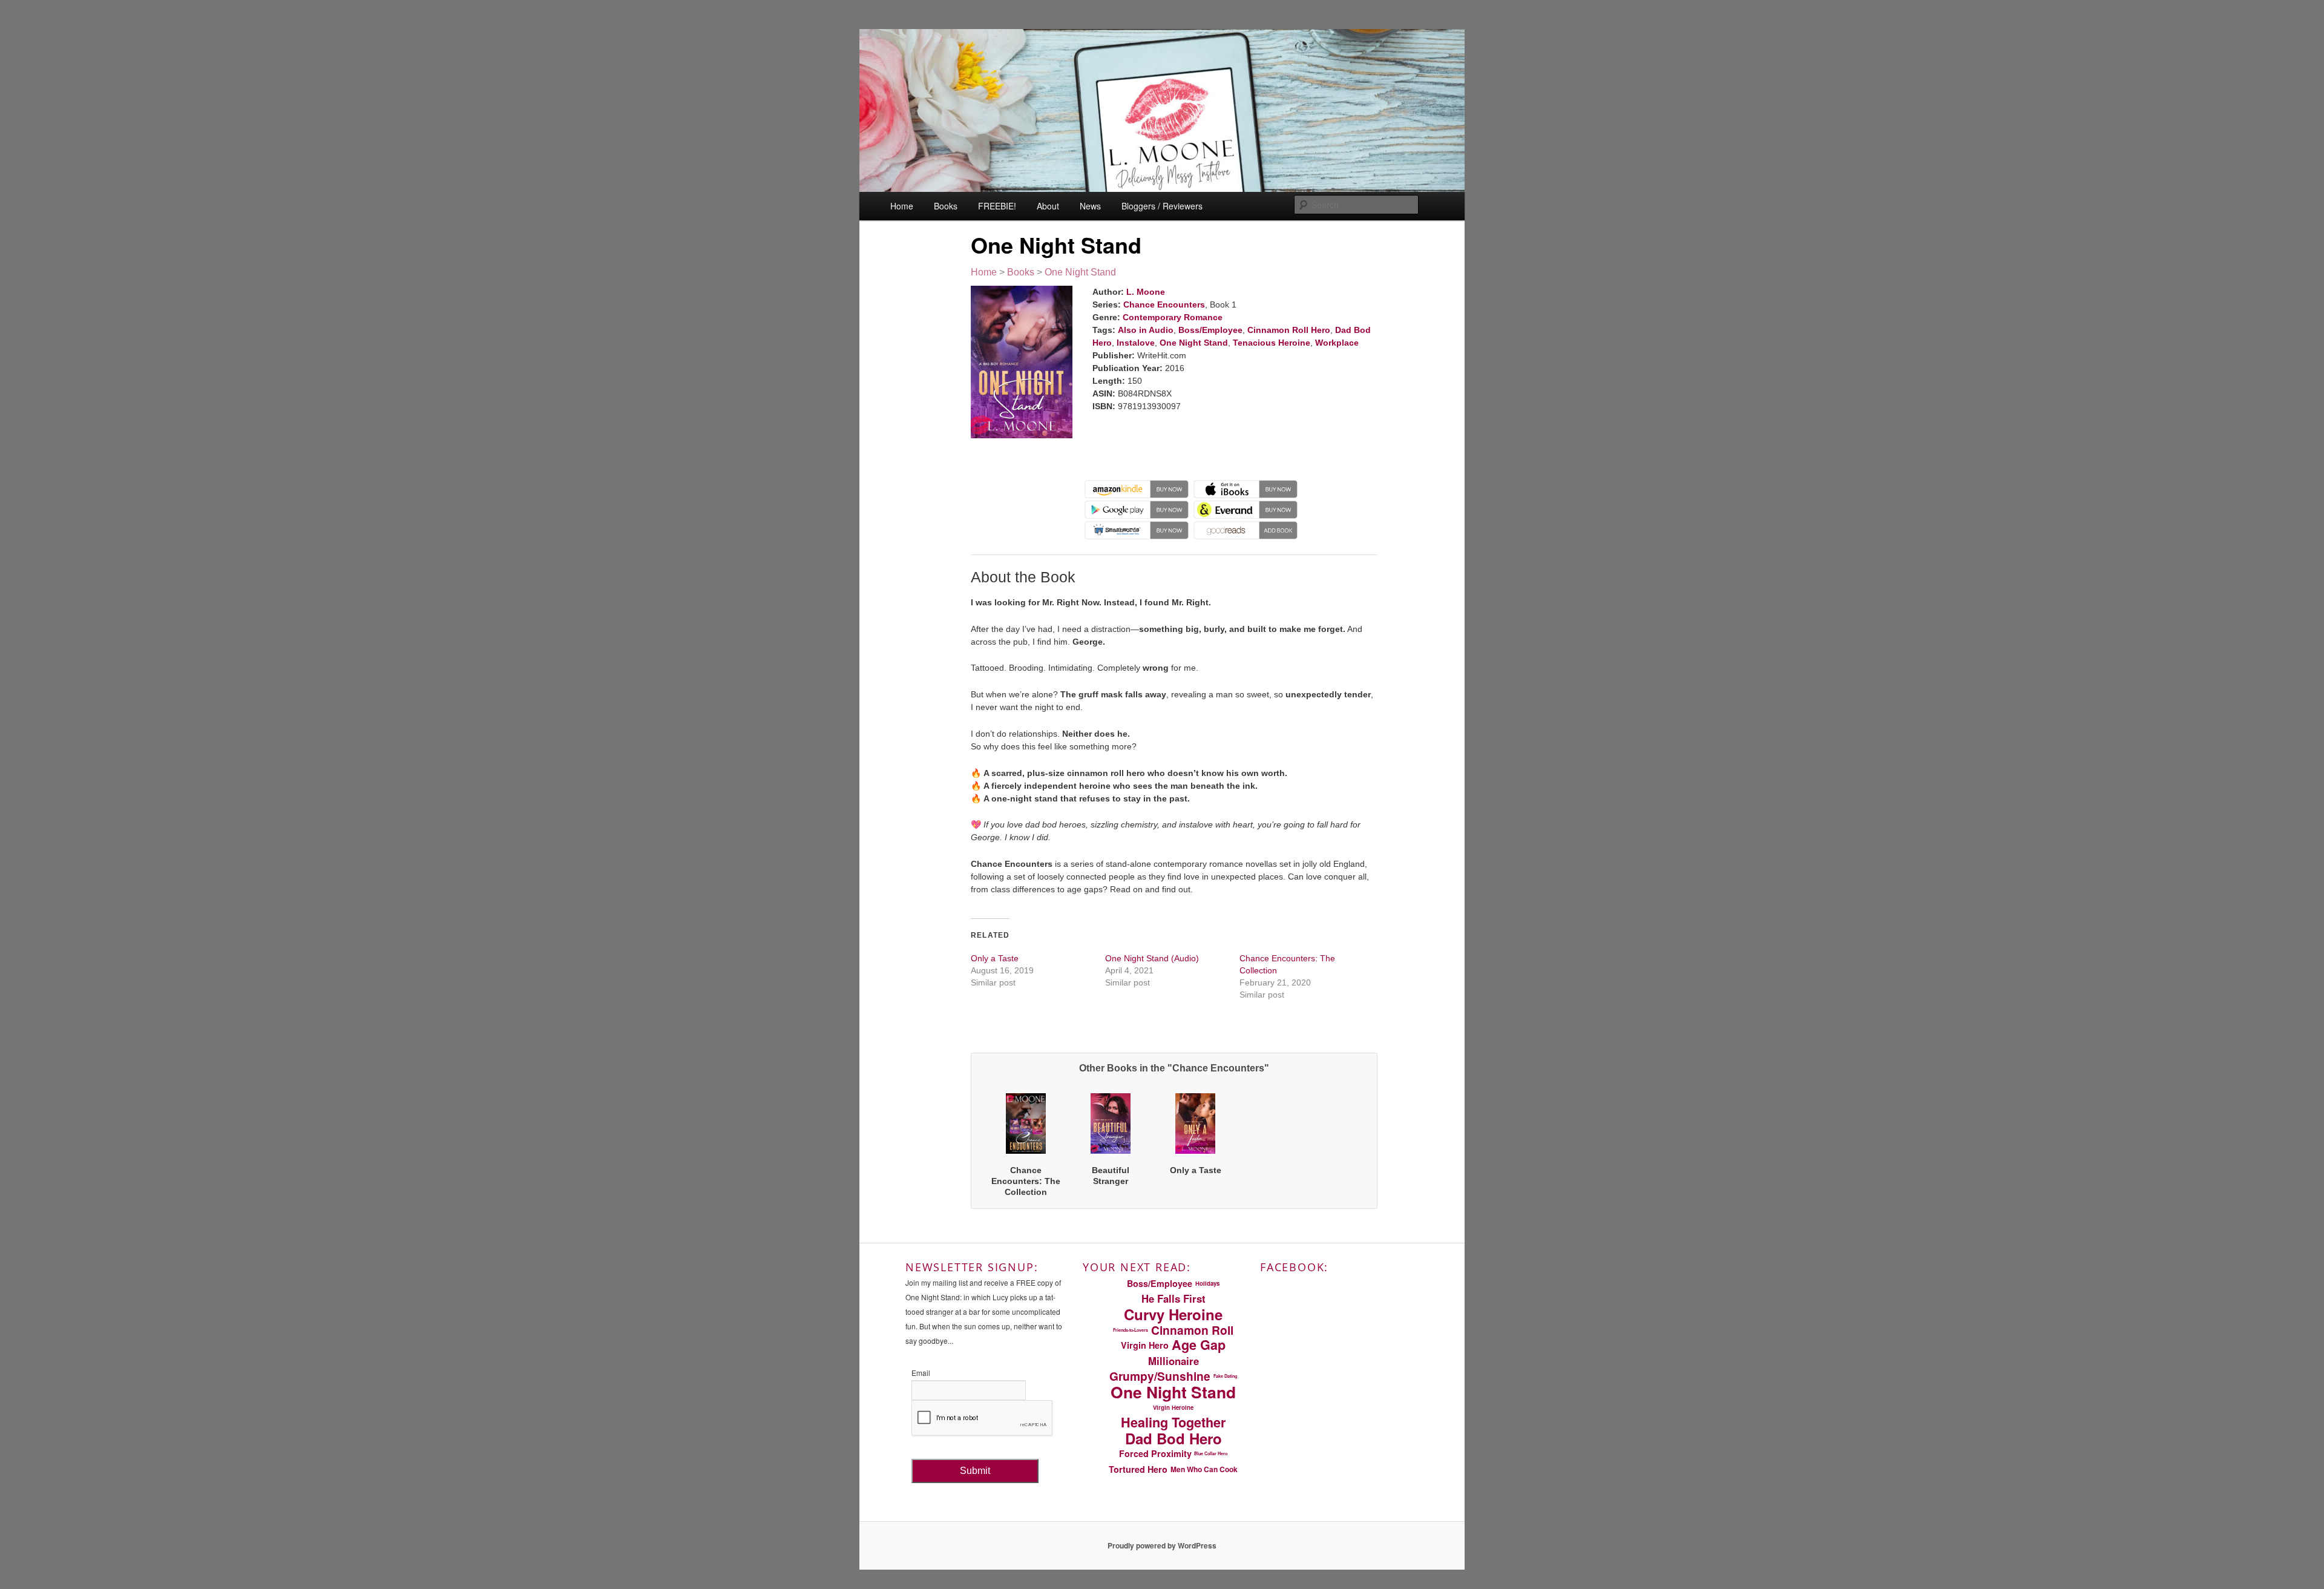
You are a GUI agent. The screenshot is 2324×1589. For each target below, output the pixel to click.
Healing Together (1173, 1423)
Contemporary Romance (1173, 317)
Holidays (1207, 1283)
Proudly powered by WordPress (1162, 1545)
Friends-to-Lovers (1131, 1330)
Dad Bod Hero (1173, 1438)
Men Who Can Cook (1204, 1469)
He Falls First (1173, 1298)
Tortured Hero (1138, 1469)
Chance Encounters (1164, 304)
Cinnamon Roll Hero (1289, 330)
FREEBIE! (997, 206)
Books (946, 206)
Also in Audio (1146, 330)
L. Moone (1146, 292)
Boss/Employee (1210, 330)
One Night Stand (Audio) (1152, 958)
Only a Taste (995, 958)
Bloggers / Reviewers (1162, 206)
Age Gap (1199, 1345)
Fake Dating (1225, 1376)
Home (902, 206)
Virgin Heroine (1173, 1407)
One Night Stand (1080, 272)
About (1048, 206)
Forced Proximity (1155, 1453)
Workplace (1337, 343)
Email (921, 1373)
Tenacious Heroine (1272, 343)
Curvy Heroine (1173, 1314)
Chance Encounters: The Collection (1026, 1181)
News (1090, 206)
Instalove (1136, 343)
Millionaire (1173, 1361)
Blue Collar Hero (1211, 1453)
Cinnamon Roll (1192, 1330)
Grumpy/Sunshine (1160, 1377)
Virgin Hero (1145, 1345)
